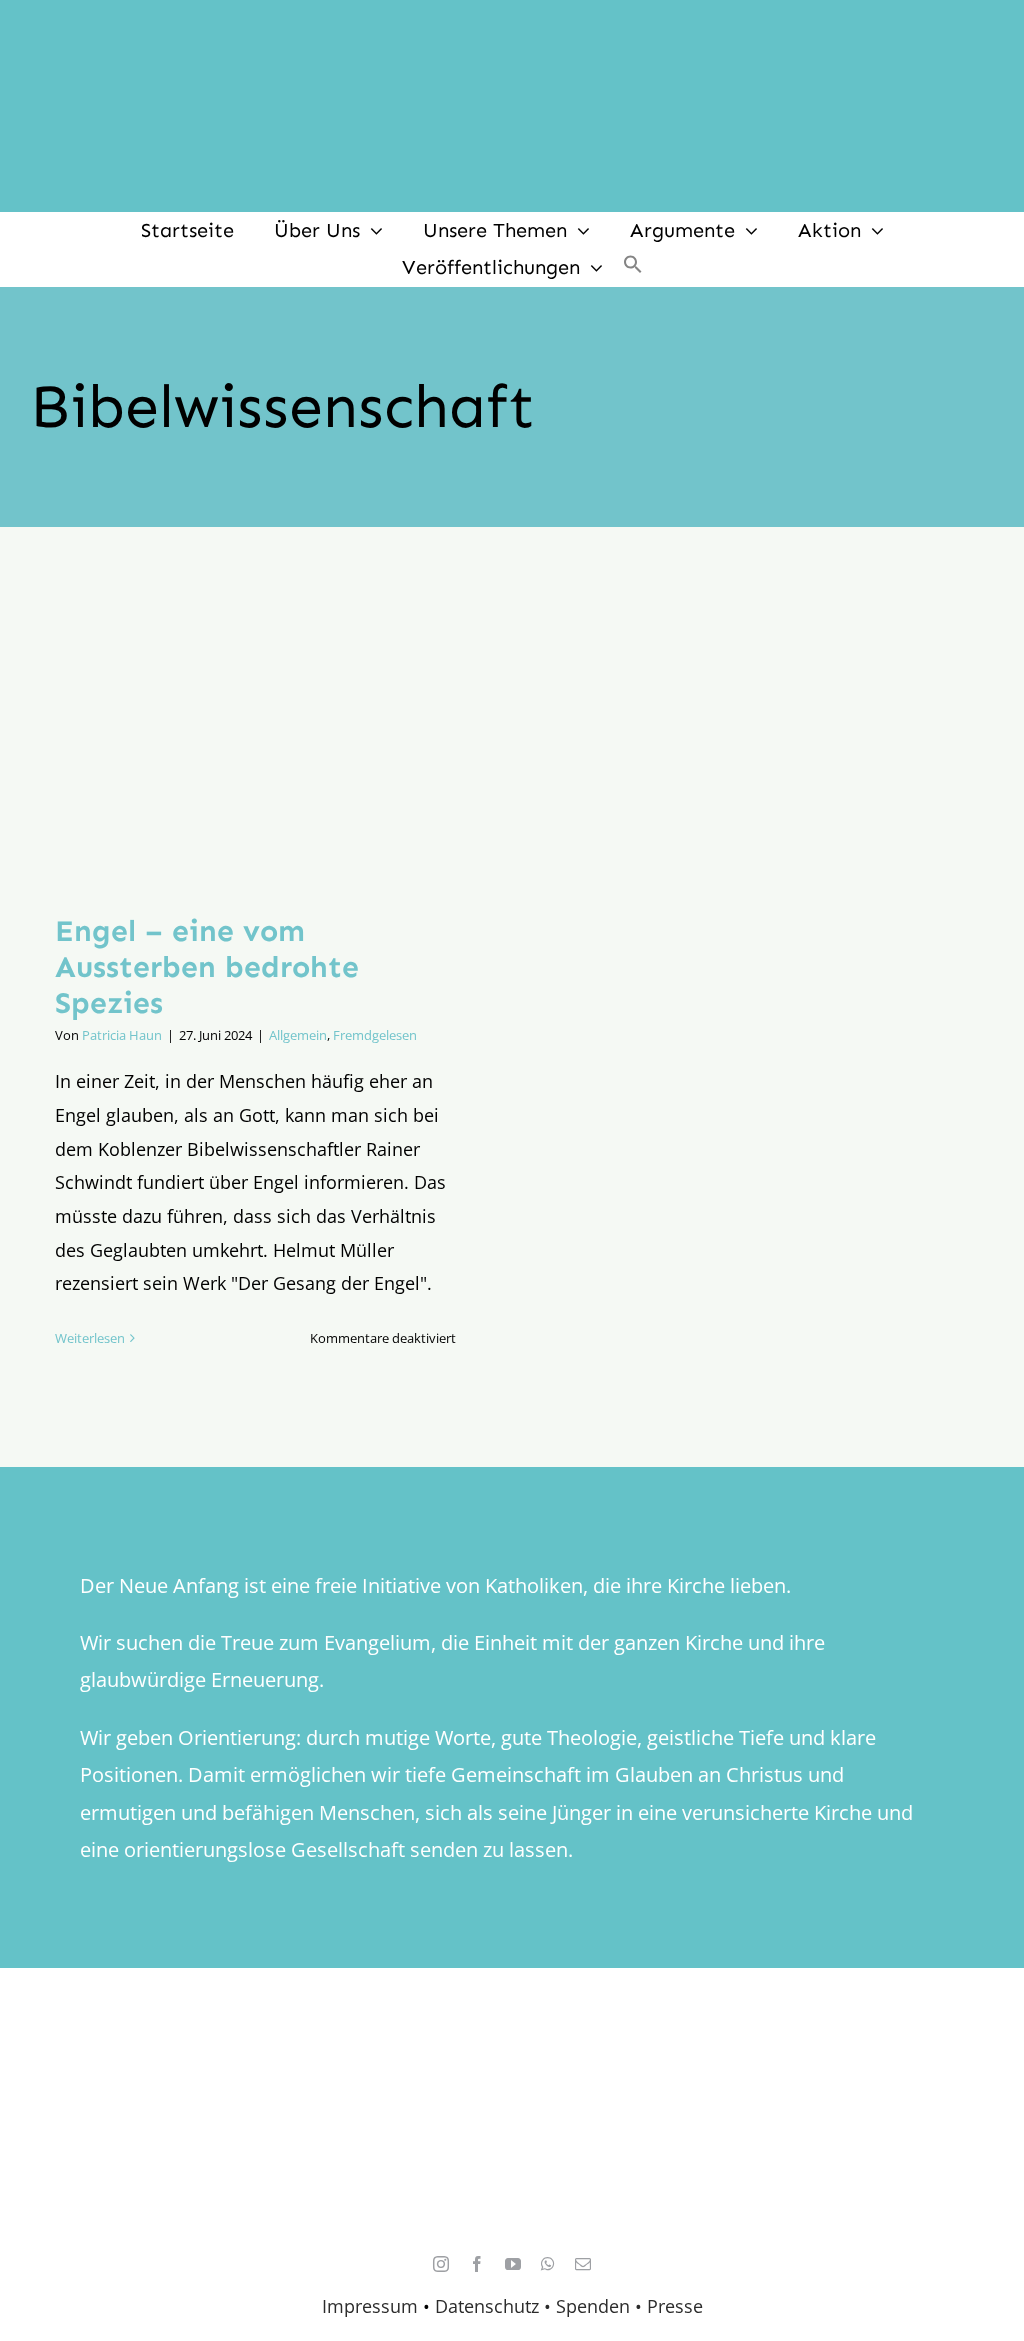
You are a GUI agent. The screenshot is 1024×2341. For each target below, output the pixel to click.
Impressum (370, 2306)
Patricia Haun (122, 1035)
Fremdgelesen (375, 1035)
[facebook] (477, 2264)
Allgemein (298, 1035)
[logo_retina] (517, 2077)
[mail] (583, 2264)
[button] (633, 267)
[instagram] (441, 2264)
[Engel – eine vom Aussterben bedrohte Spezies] (255, 735)
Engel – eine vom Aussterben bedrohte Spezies (207, 967)
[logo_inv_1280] (512, 29)
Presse (675, 2306)
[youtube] (513, 2264)
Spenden (595, 2306)
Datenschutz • (493, 2306)
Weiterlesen (90, 1338)
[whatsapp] (548, 2264)
